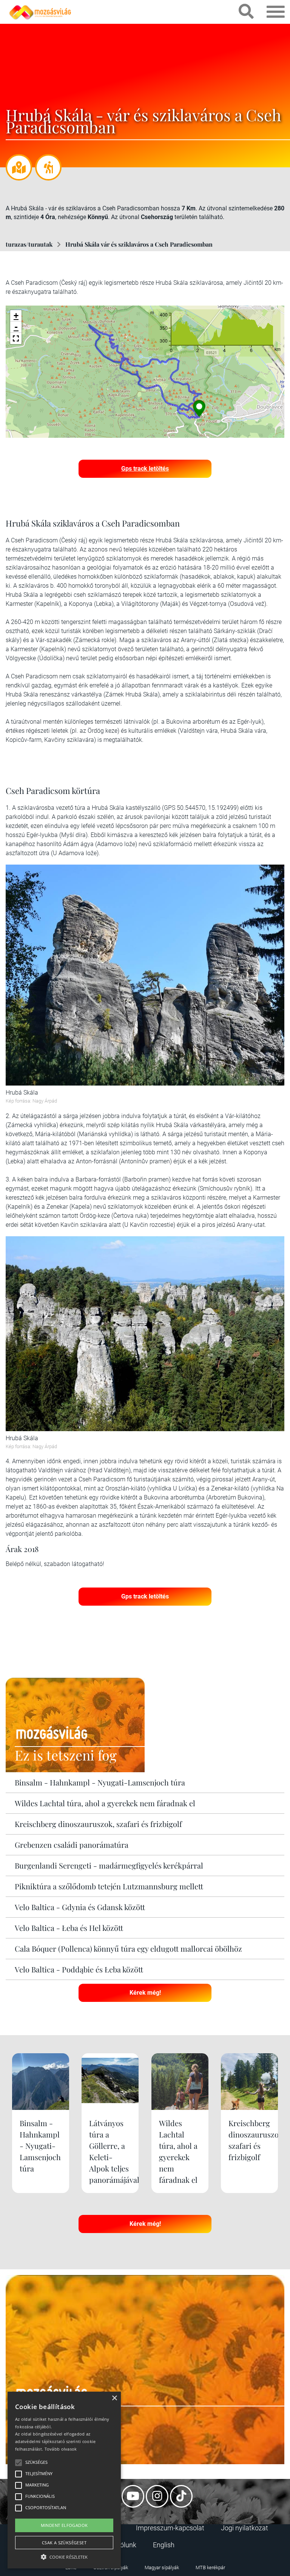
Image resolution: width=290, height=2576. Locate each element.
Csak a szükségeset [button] (64, 2543)
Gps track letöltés (145, 469)
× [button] (114, 2398)
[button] (16, 338)
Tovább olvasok (61, 2449)
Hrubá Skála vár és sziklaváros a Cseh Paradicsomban (139, 244)
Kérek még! (145, 1993)
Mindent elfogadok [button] (64, 2525)
